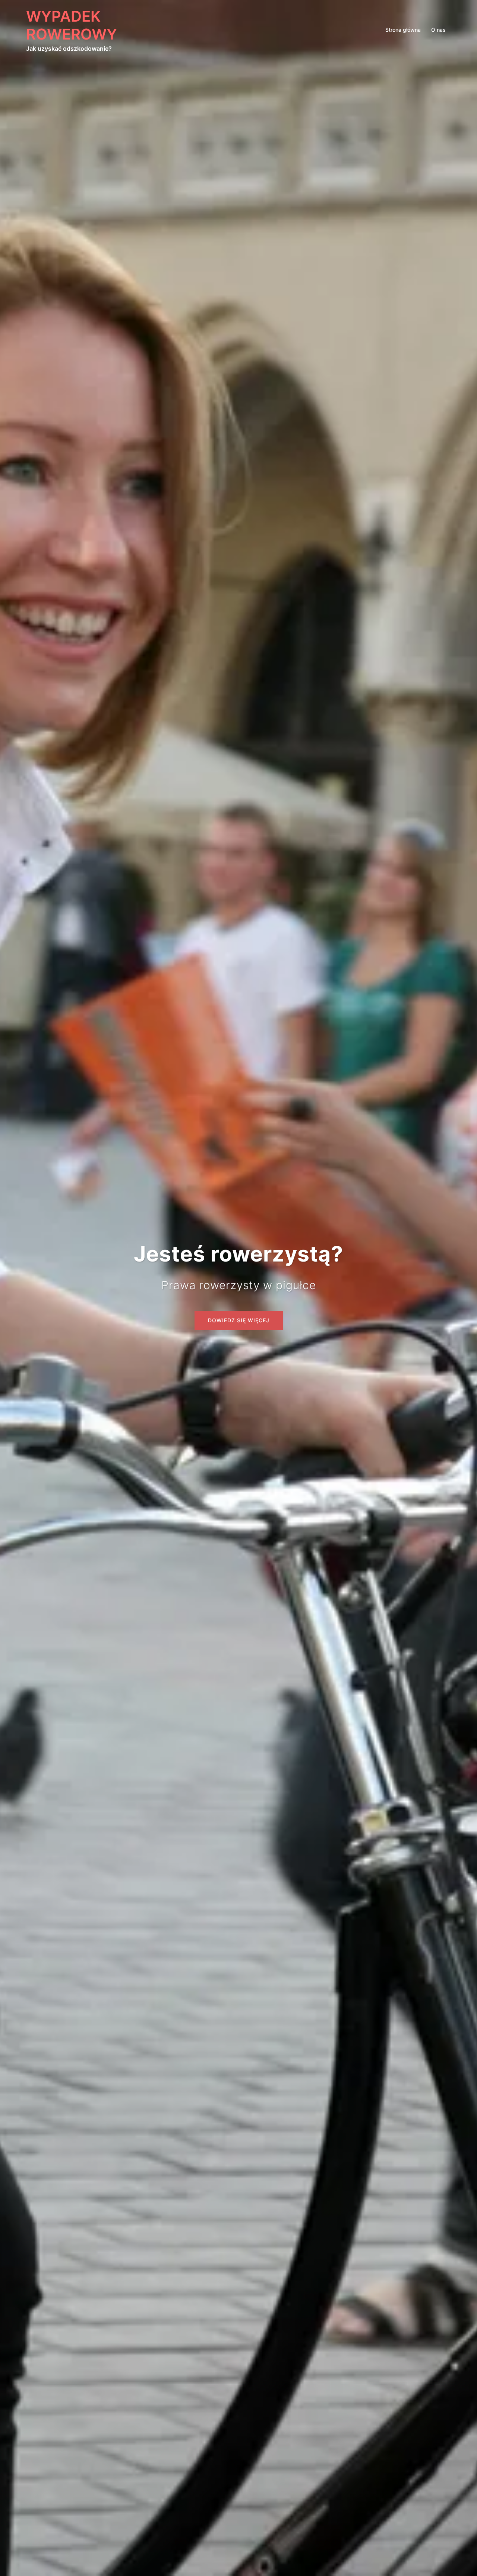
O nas (438, 30)
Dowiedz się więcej (239, 1320)
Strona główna (403, 30)
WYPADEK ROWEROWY (72, 25)
